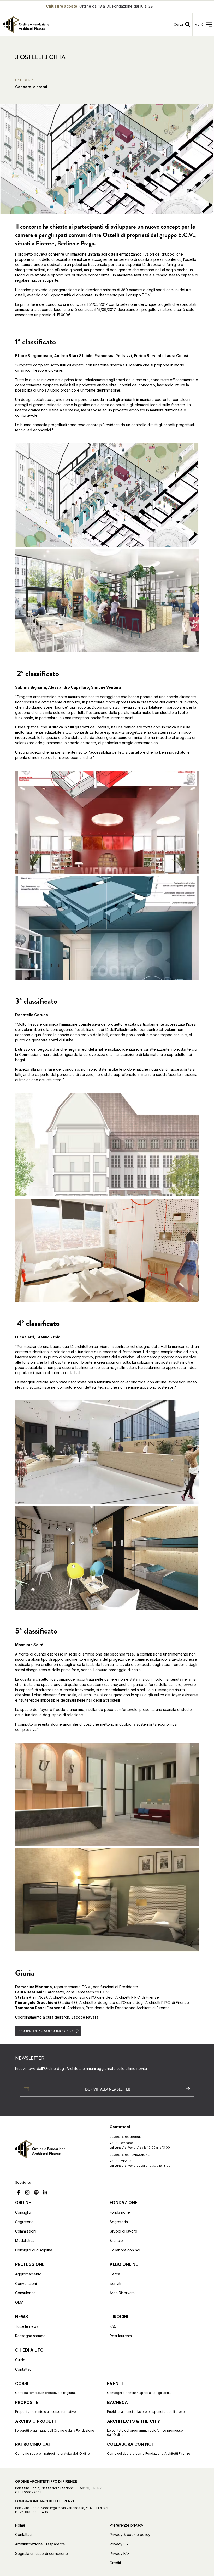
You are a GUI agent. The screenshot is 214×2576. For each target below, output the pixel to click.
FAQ (113, 2326)
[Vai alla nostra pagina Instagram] (27, 2193)
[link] (52, 25)
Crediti (115, 2563)
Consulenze (25, 2293)
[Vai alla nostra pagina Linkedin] (45, 2193)
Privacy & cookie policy (130, 2535)
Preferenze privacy (126, 2525)
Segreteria (24, 2222)
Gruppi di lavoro (123, 2231)
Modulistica (25, 2241)
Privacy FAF (120, 2553)
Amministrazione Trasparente (40, 2544)
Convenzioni (26, 2283)
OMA (19, 2302)
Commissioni (26, 2231)
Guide (20, 2360)
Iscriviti (115, 2283)
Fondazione (120, 2212)
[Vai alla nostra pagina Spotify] (36, 2193)
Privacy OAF (120, 2544)
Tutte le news (27, 2326)
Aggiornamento (28, 2274)
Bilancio (116, 2241)
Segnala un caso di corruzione (41, 2553)
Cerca (115, 2274)
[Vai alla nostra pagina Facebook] (19, 2193)
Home (20, 2525)
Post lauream (121, 2336)
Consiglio (23, 2212)
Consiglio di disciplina (34, 2250)
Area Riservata (122, 2293)
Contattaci (24, 2369)
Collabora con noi (125, 2250)
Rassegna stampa (30, 2336)
